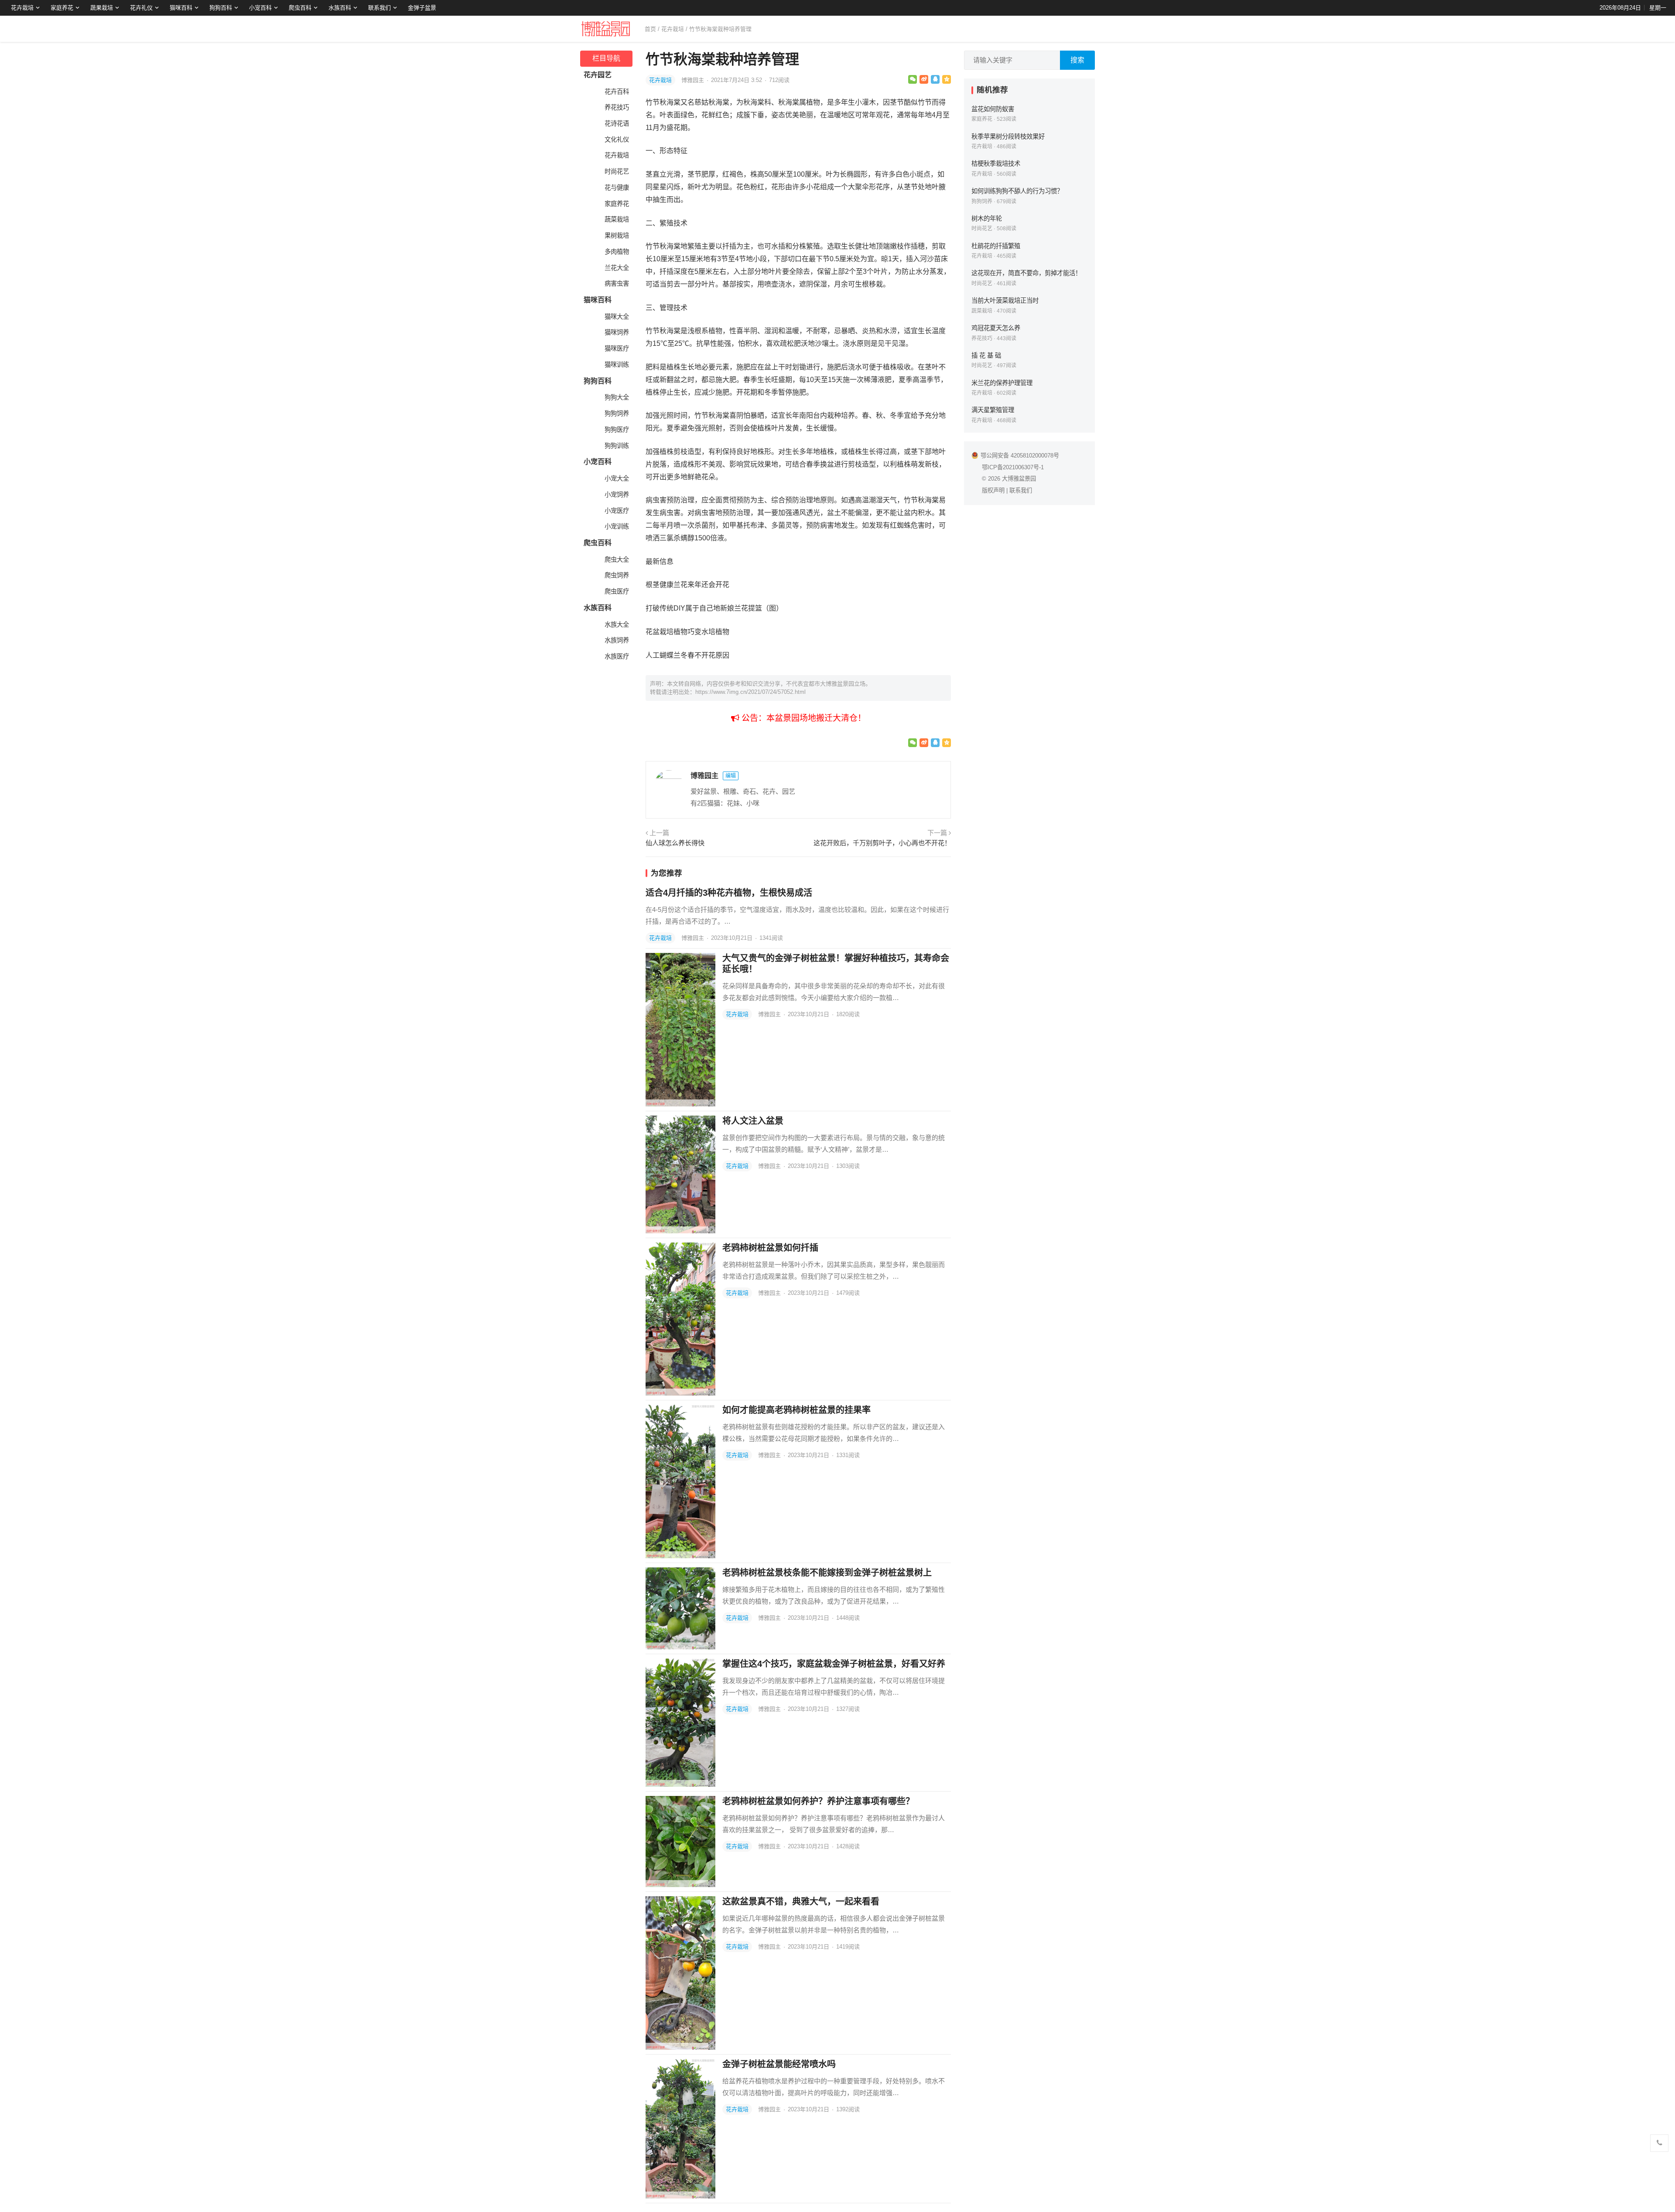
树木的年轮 (987, 218)
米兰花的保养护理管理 (1002, 383)
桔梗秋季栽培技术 (996, 164)
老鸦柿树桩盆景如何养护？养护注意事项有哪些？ (818, 1801)
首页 (650, 29)
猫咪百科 (181, 8)
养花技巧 (617, 107)
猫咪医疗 (617, 348)
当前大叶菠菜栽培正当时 (1005, 300)
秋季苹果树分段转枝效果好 (1008, 137)
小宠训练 (617, 526)
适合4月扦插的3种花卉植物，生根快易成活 (729, 893)
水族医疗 (617, 656)
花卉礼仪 (141, 8)
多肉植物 (617, 252)
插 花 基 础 (986, 355)
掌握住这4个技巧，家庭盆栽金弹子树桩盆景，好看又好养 (834, 1664)
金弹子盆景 (422, 8)
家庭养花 (62, 8)
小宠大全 (617, 478)
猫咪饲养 (617, 332)
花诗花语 (617, 123)
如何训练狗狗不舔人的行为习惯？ (1017, 191)
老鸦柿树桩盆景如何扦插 (770, 1248)
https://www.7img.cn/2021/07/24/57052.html (750, 692)
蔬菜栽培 (617, 219)
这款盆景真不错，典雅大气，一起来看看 (801, 1901)
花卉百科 (617, 92)
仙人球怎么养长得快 (675, 843)
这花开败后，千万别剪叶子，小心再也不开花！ (882, 843)
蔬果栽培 (102, 8)
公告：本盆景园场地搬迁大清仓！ (803, 718)
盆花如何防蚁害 (993, 109)
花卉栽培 (22, 8)
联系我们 (379, 8)
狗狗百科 (221, 8)
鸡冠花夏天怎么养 (996, 328)
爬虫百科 (300, 8)
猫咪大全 (617, 317)
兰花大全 (617, 268)
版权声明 (993, 490)
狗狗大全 (617, 397)
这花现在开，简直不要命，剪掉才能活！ (1026, 273)
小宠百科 (260, 8)
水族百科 (340, 8)
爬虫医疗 (617, 591)
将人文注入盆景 (753, 1121)
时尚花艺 (617, 171)
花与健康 (617, 188)
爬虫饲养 (617, 575)
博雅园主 (694, 80)
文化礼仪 (617, 140)
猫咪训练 (617, 365)
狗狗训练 (617, 446)
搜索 (1077, 60)
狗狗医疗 (617, 430)
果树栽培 (617, 236)
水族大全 (617, 625)
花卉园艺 (598, 75)
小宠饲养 (617, 495)
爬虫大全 (617, 560)
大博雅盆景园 (1019, 479)
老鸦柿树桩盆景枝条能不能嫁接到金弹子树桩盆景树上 (827, 1573)
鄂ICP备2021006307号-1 (1013, 467)
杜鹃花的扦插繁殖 (996, 246)
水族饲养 (617, 640)
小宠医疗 (617, 511)
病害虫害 (617, 283)
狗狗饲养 (617, 413)
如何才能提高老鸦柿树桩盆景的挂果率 (796, 1410)
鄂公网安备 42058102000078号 (1020, 456)
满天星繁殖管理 (993, 410)
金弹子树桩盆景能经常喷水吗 (779, 2064)
